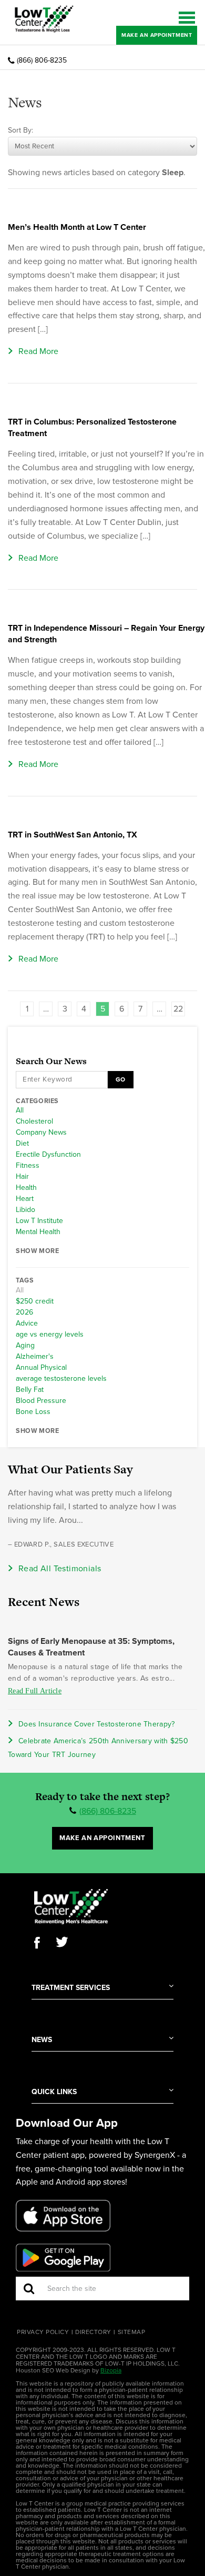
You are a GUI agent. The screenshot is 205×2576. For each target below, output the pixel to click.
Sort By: (20, 130)
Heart (25, 1199)
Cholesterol (34, 1122)
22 (178, 1009)
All (20, 1110)
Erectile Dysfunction (48, 1155)
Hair (22, 1177)
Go (120, 1079)
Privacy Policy (43, 2332)
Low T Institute (39, 1221)
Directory (93, 2332)
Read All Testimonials (60, 1569)
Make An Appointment (157, 35)
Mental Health (38, 1232)
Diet (22, 1144)
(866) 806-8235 (42, 60)
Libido (25, 1210)
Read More (38, 351)
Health (26, 1188)
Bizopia (111, 2370)
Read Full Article (35, 1691)
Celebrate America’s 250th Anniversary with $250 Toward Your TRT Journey (98, 1748)
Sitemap (132, 2332)
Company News (41, 1133)
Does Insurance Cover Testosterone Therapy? (97, 1724)
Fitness (28, 1166)
